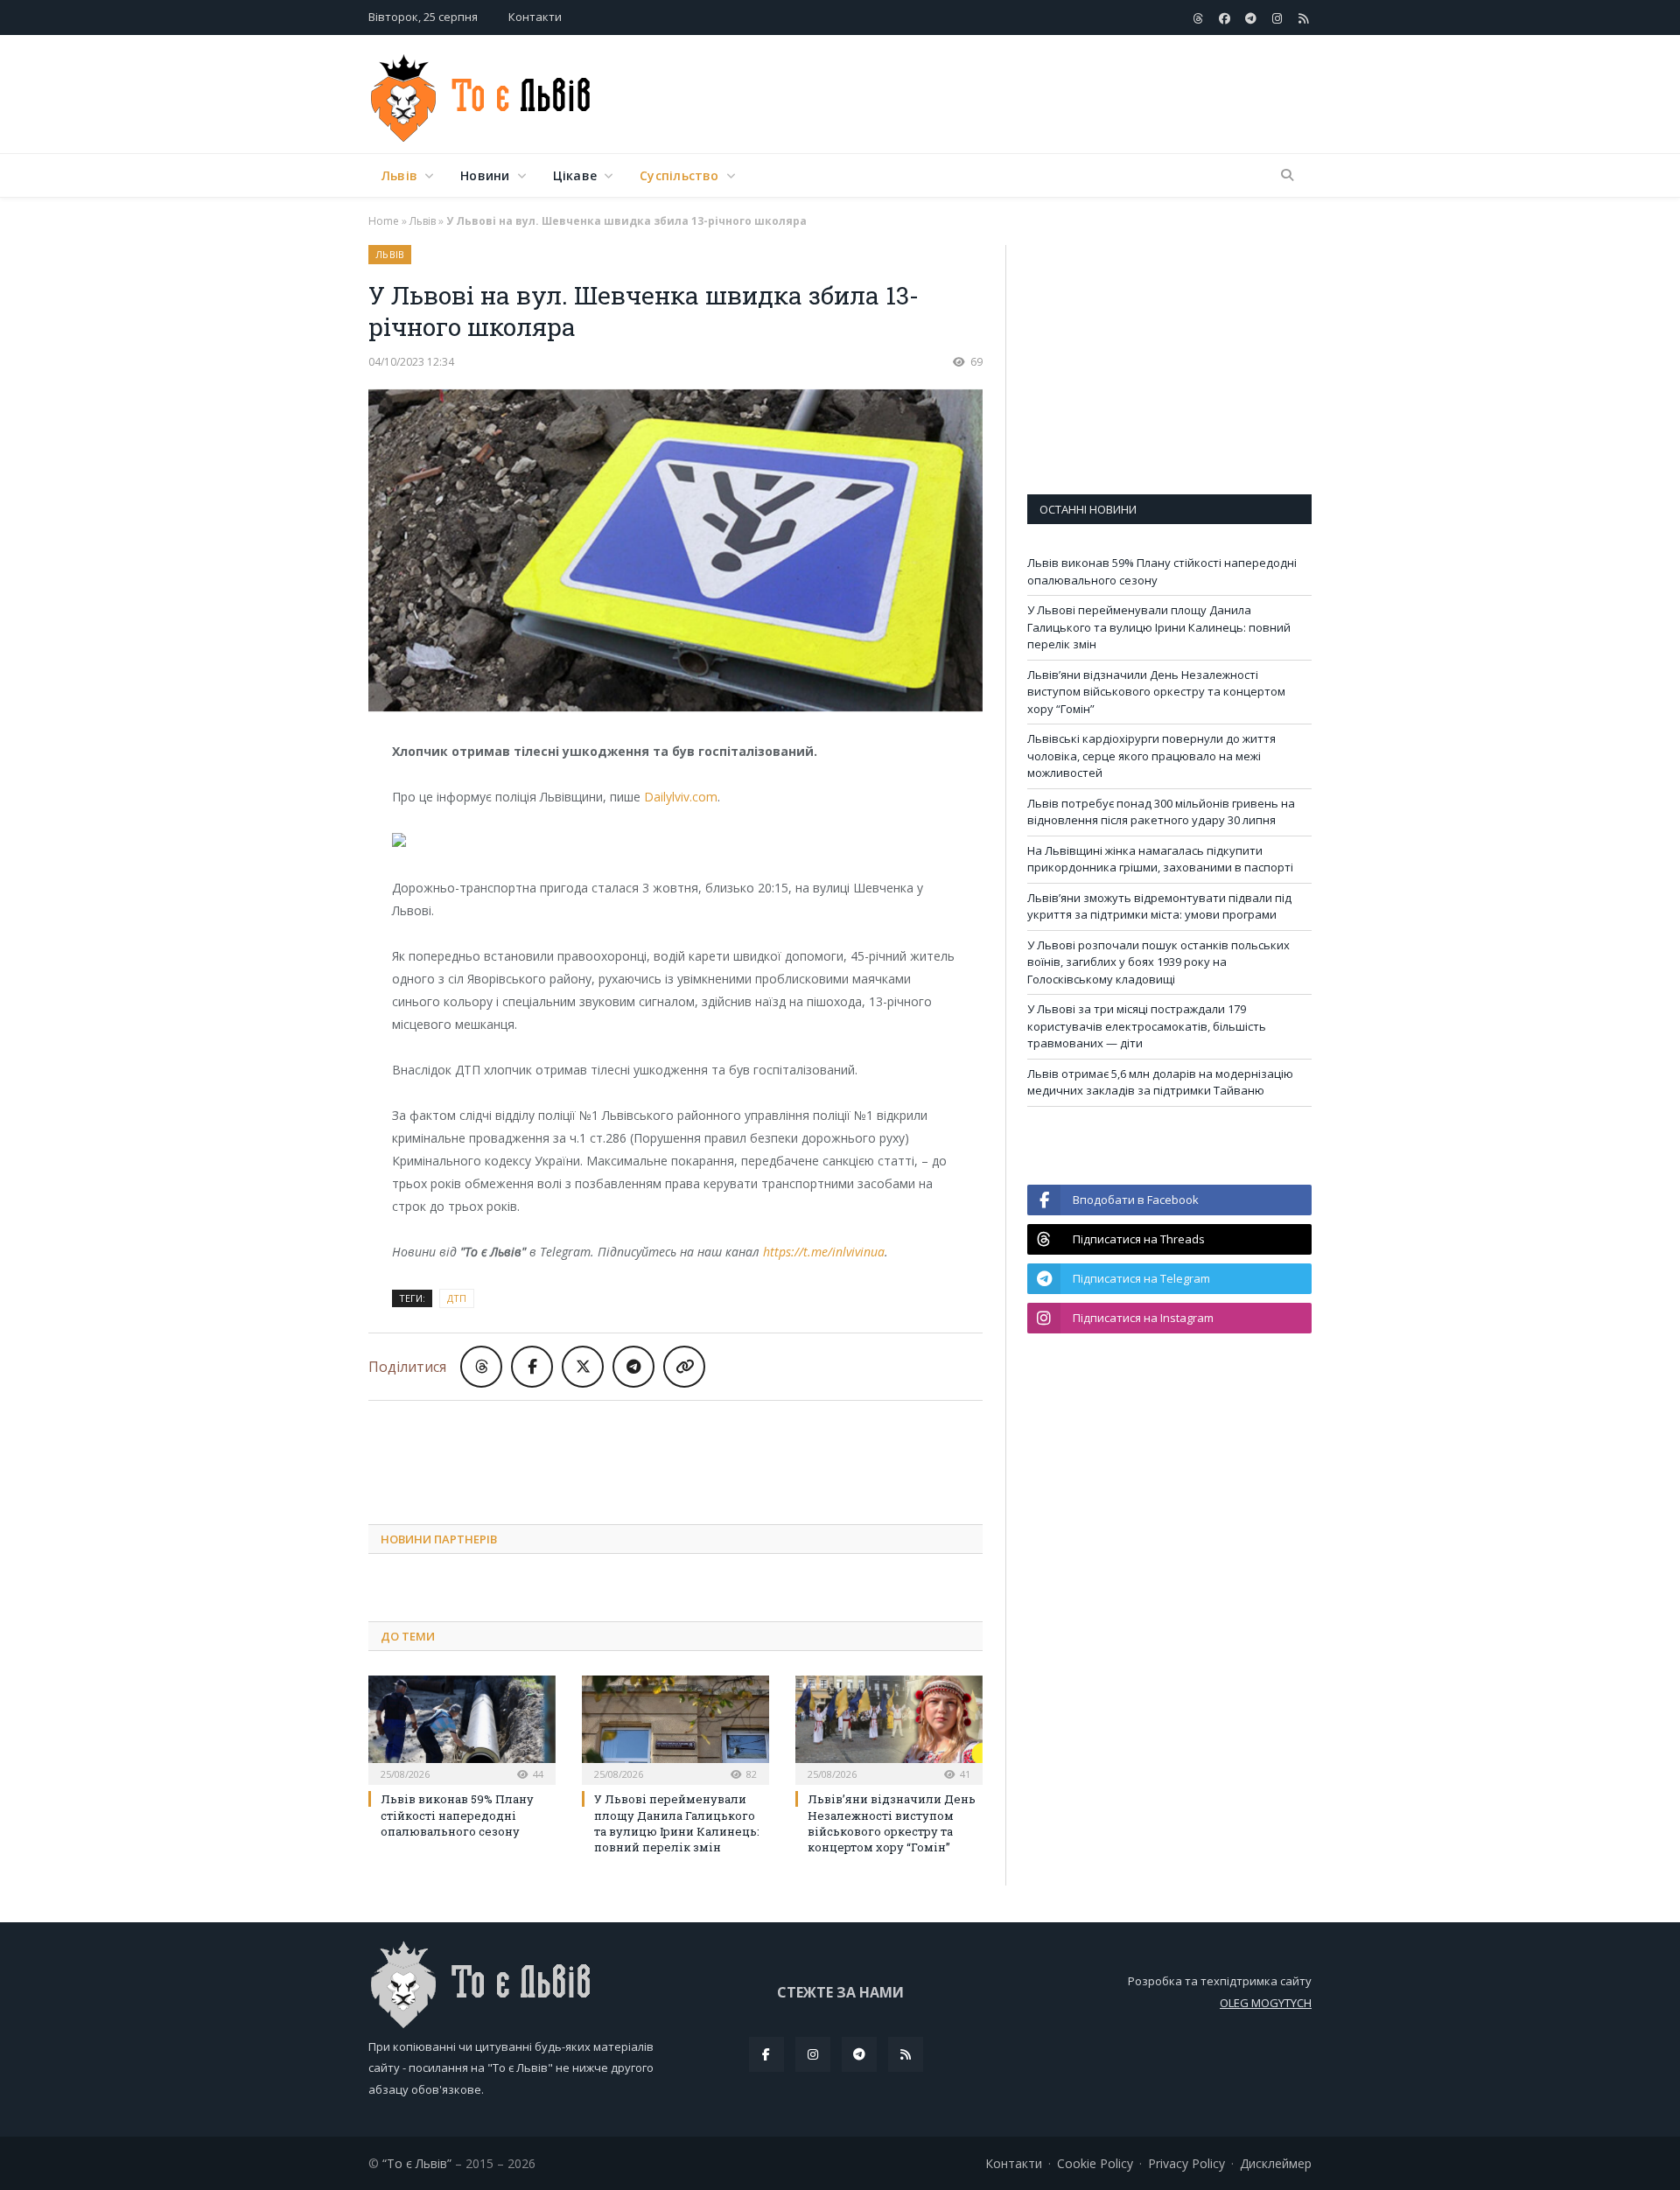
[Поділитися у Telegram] (633, 1367)
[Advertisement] (993, 95)
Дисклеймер (1276, 2163)
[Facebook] (766, 2054)
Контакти (535, 17)
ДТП (457, 1298)
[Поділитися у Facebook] (532, 1367)
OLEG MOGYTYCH (1266, 2003)
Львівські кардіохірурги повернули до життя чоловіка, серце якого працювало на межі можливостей (1151, 756)
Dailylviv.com (681, 797)
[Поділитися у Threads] (481, 1367)
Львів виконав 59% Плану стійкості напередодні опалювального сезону (457, 1815)
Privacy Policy (1186, 2163)
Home (384, 221)
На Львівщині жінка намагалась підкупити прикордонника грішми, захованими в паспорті (1160, 859)
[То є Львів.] (482, 94)
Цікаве (575, 175)
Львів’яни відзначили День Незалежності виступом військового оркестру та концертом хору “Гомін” (892, 1823)
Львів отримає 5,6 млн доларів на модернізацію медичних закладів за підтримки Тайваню (1160, 1082)
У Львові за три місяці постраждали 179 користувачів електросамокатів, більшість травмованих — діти (1147, 1026)
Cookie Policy (1095, 2163)
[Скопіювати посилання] (684, 1367)
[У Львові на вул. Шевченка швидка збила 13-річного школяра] (675, 553)
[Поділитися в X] (583, 1367)
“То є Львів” (417, 2163)
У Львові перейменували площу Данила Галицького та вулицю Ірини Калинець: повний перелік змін (677, 1823)
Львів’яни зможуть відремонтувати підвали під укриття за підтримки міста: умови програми (1159, 906)
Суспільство (679, 175)
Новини (485, 175)
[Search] (1287, 176)
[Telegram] (859, 2054)
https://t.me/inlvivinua (824, 1252)
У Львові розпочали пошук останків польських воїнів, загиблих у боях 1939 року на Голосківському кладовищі (1158, 962)
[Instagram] (813, 2054)
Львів (399, 175)
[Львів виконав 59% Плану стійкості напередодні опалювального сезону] (462, 1728)
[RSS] (906, 2054)
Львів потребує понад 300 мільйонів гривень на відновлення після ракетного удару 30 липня (1161, 812)
